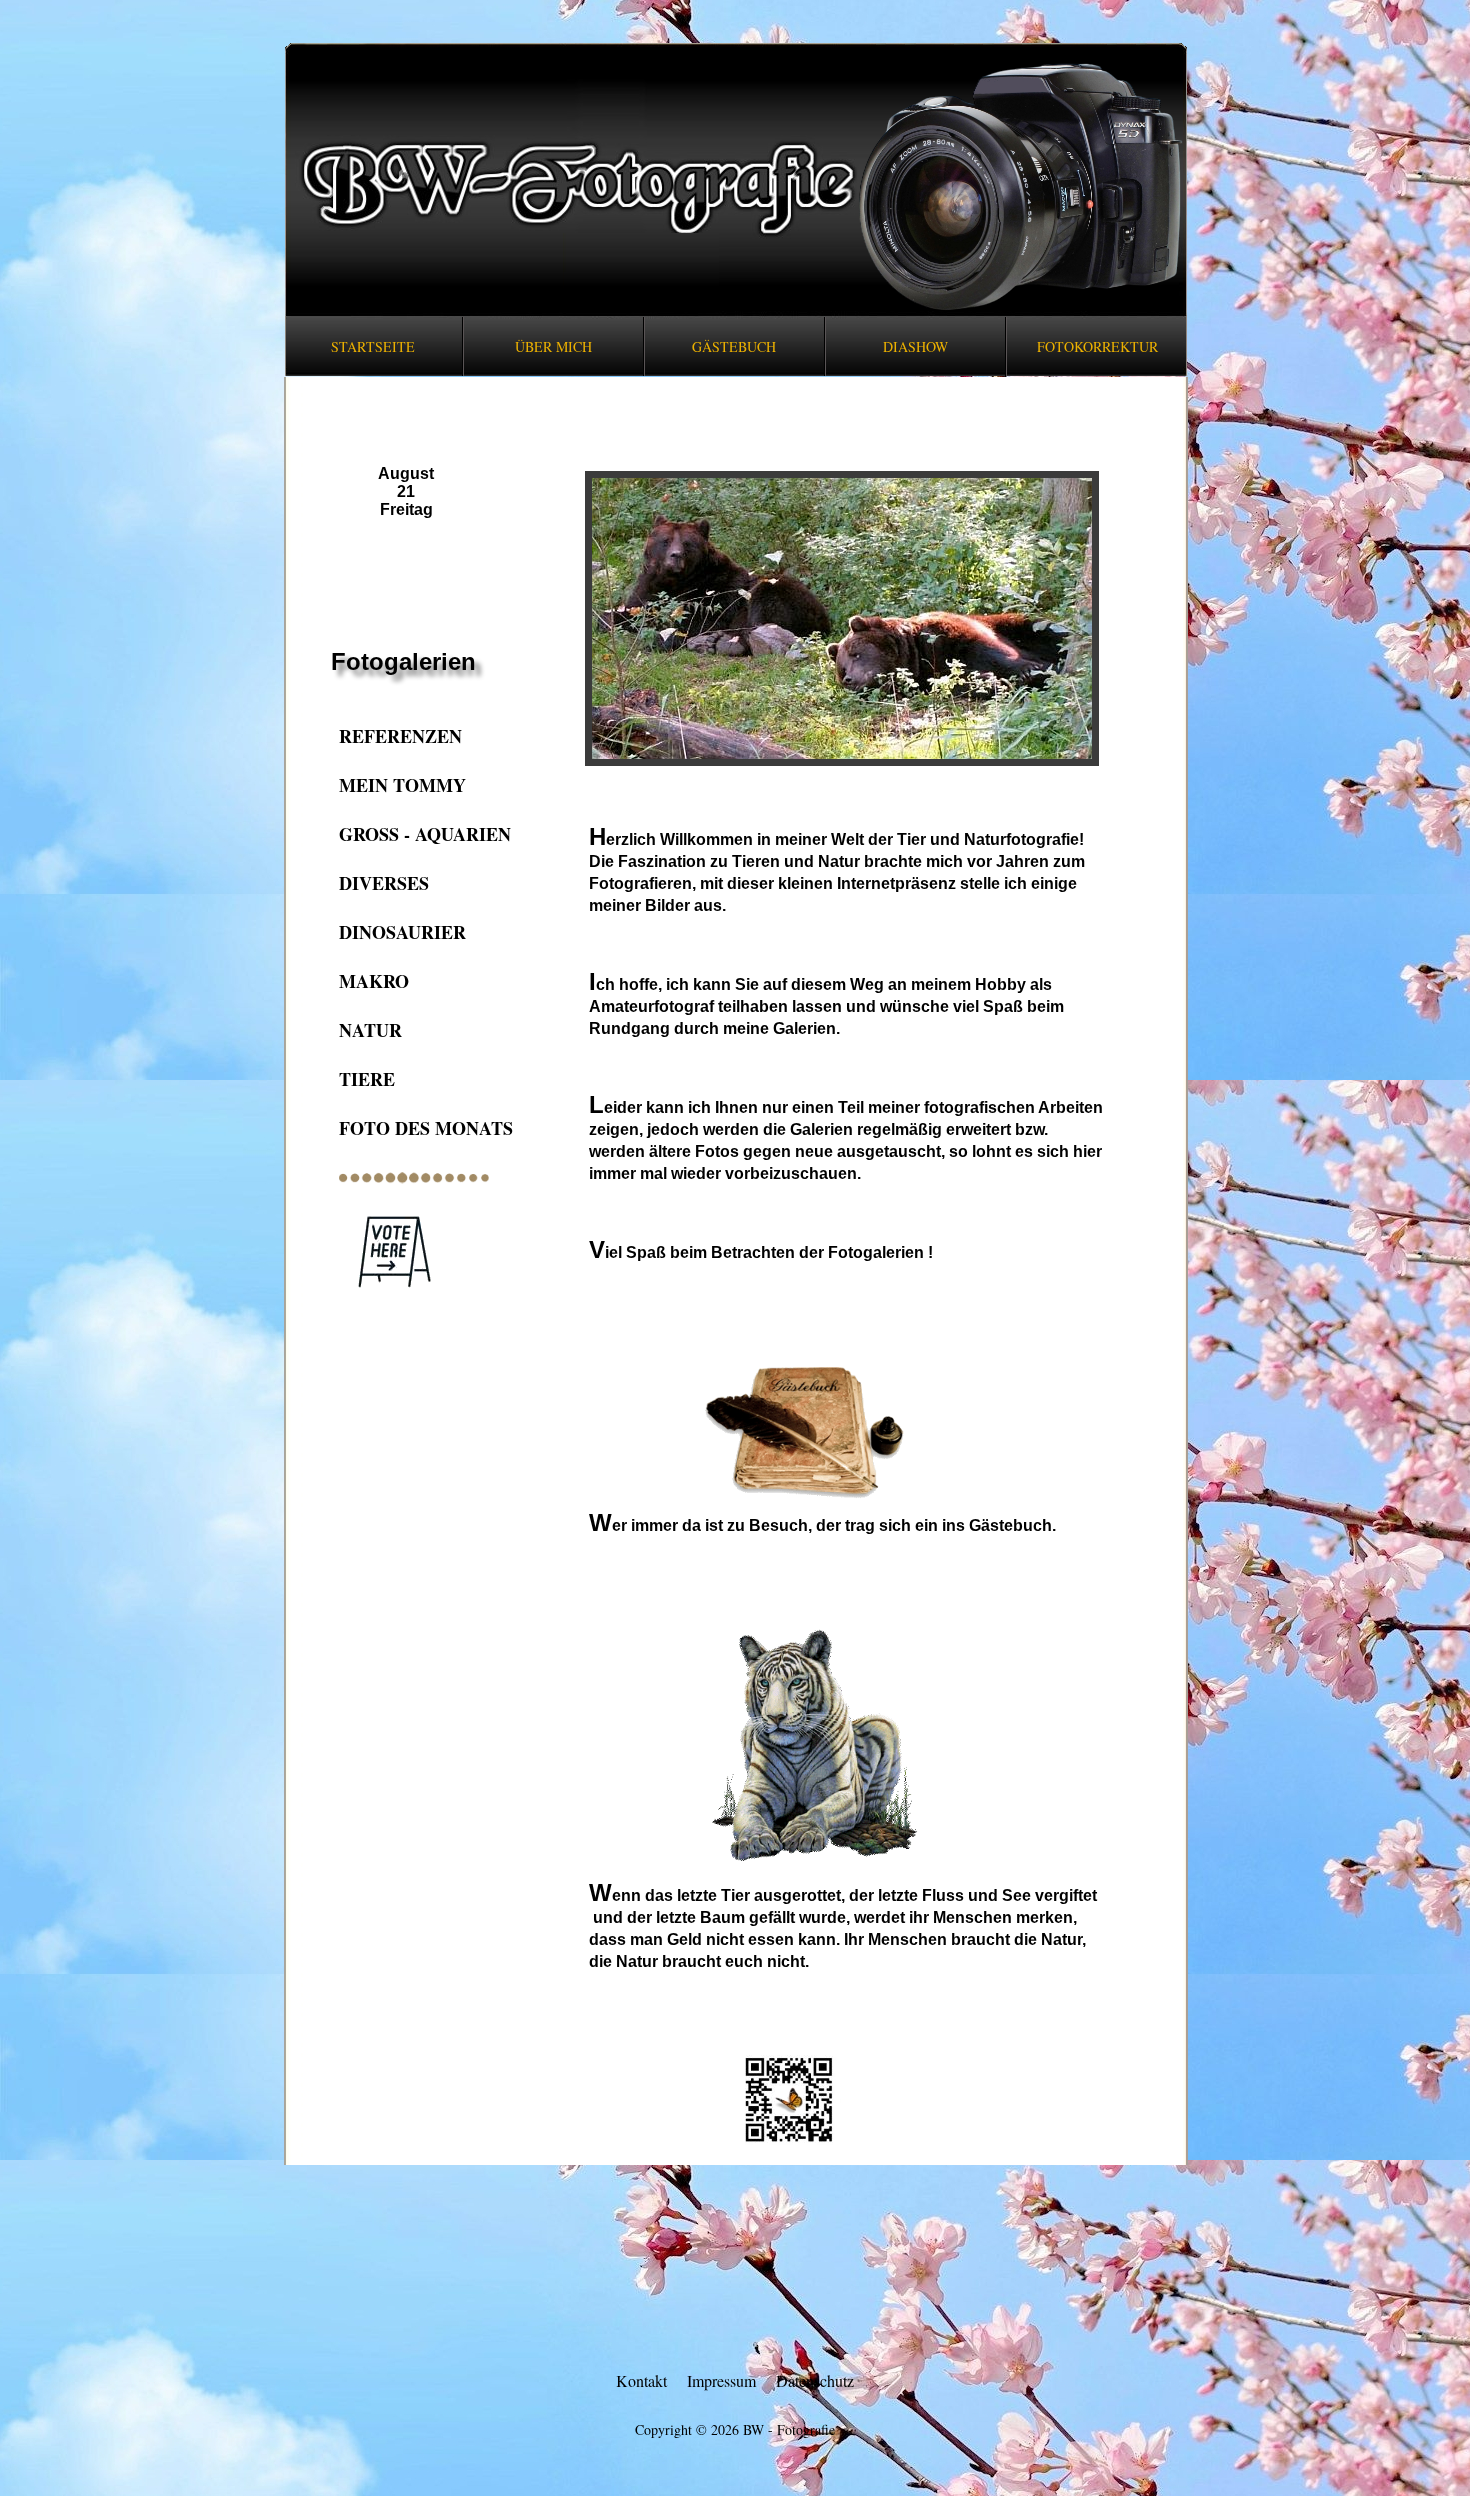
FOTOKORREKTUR (1097, 346)
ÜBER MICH (553, 346)
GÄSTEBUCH (734, 346)
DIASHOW (915, 346)
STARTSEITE (373, 346)
